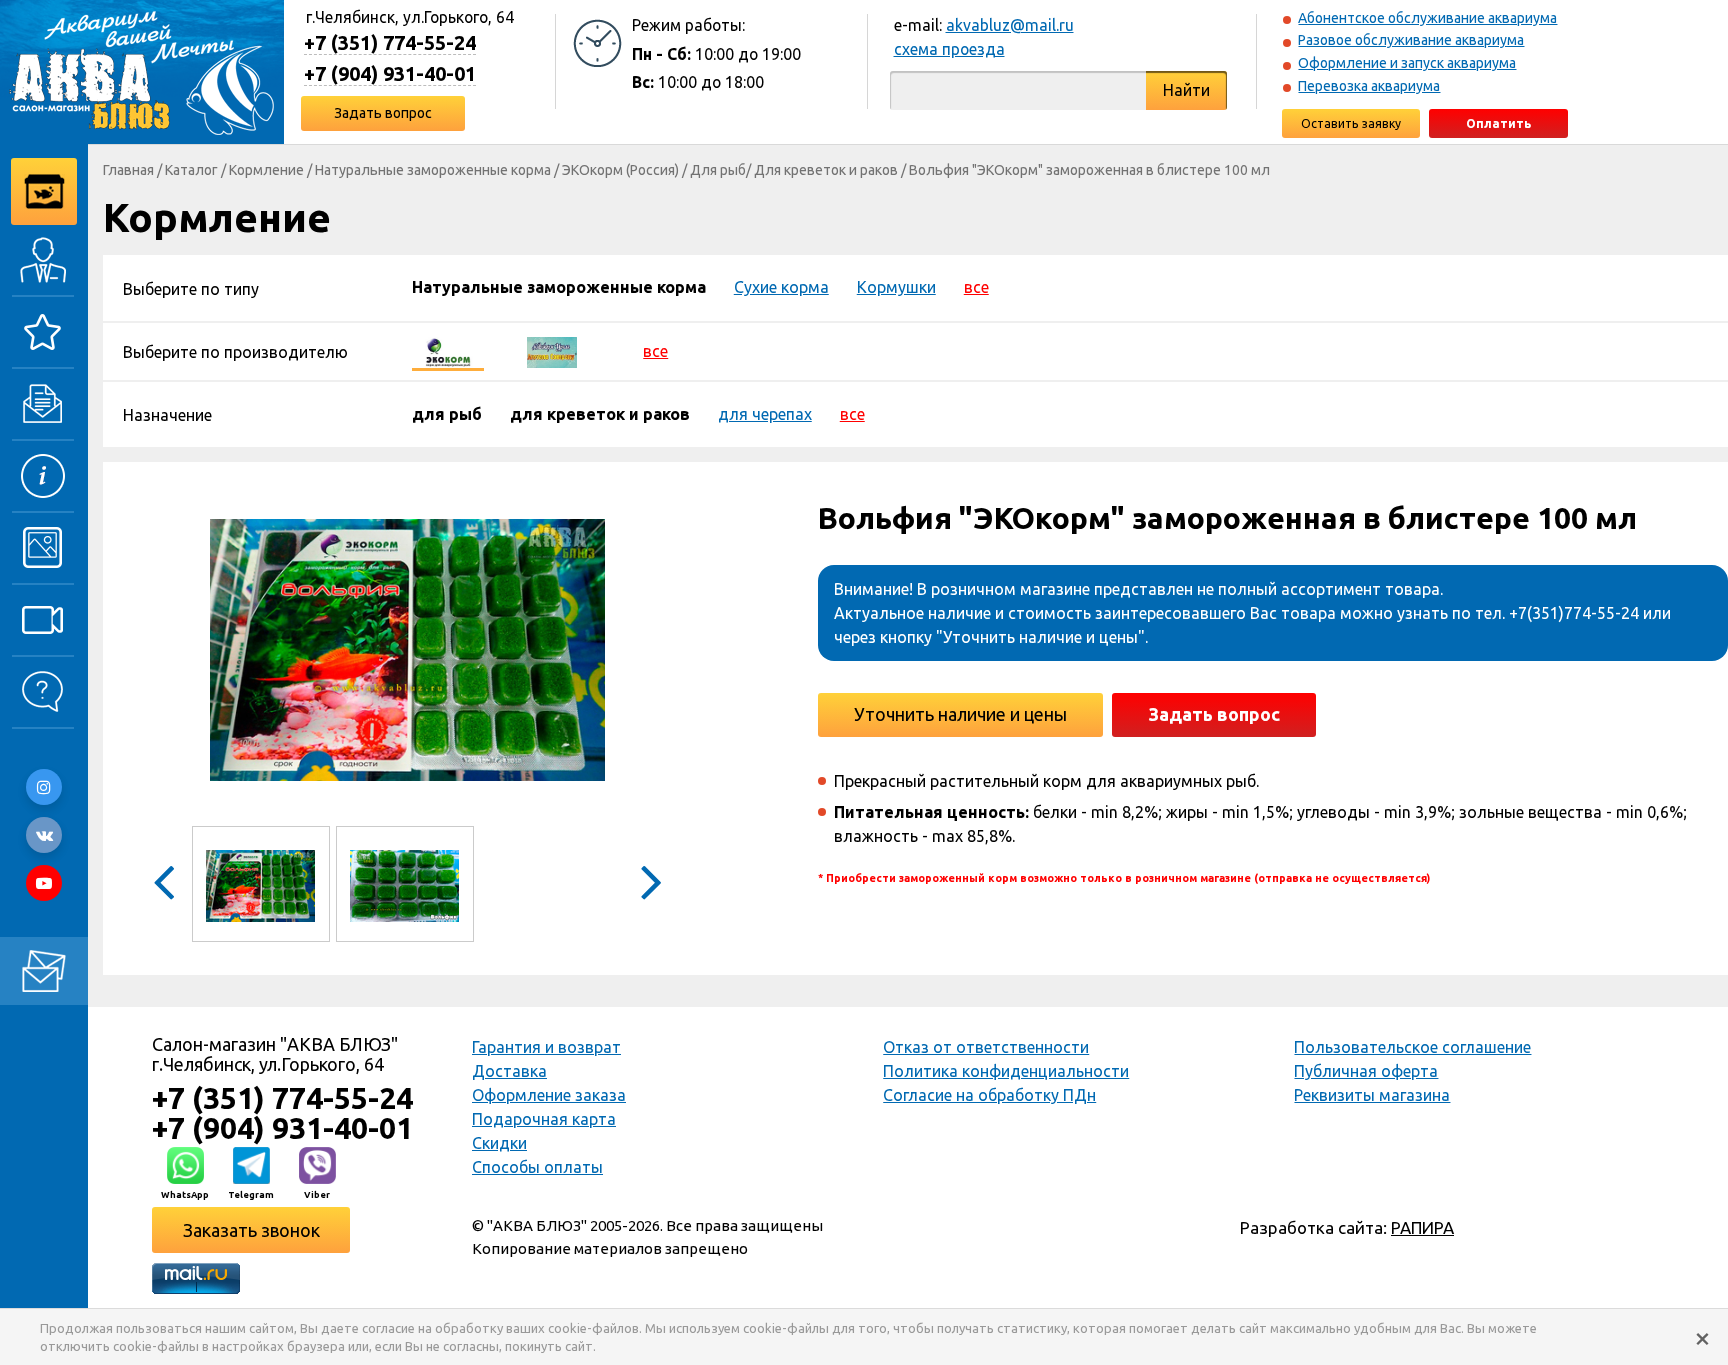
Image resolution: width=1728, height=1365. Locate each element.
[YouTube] (44, 883)
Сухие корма (781, 287)
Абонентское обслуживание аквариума (1427, 18)
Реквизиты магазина (1372, 1095)
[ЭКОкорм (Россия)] (448, 351)
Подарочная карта (544, 1119)
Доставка (509, 1071)
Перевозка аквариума (1369, 86)
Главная (128, 170)
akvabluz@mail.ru (1010, 25)
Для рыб (718, 170)
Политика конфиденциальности (1006, 1071)
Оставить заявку (1351, 123)
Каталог (191, 170)
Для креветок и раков (826, 170)
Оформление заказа (549, 1095)
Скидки (499, 1143)
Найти (1186, 90)
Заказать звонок (251, 1230)
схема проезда (949, 49)
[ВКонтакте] (44, 835)
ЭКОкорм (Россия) (620, 170)
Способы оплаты (537, 1167)
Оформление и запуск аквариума (1407, 63)
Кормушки (896, 287)
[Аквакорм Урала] (552, 351)
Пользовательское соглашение (1412, 1047)
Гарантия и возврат (546, 1047)
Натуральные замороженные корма (433, 170)
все (976, 287)
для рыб (447, 414)
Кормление (266, 170)
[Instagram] (44, 787)
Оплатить (1498, 123)
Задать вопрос (383, 113)
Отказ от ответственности (986, 1047)
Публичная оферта (1366, 1071)
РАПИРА (1422, 1227)
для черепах (765, 414)
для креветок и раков (600, 414)
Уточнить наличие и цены (960, 714)
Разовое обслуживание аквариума (1411, 40)
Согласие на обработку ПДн (989, 1095)
